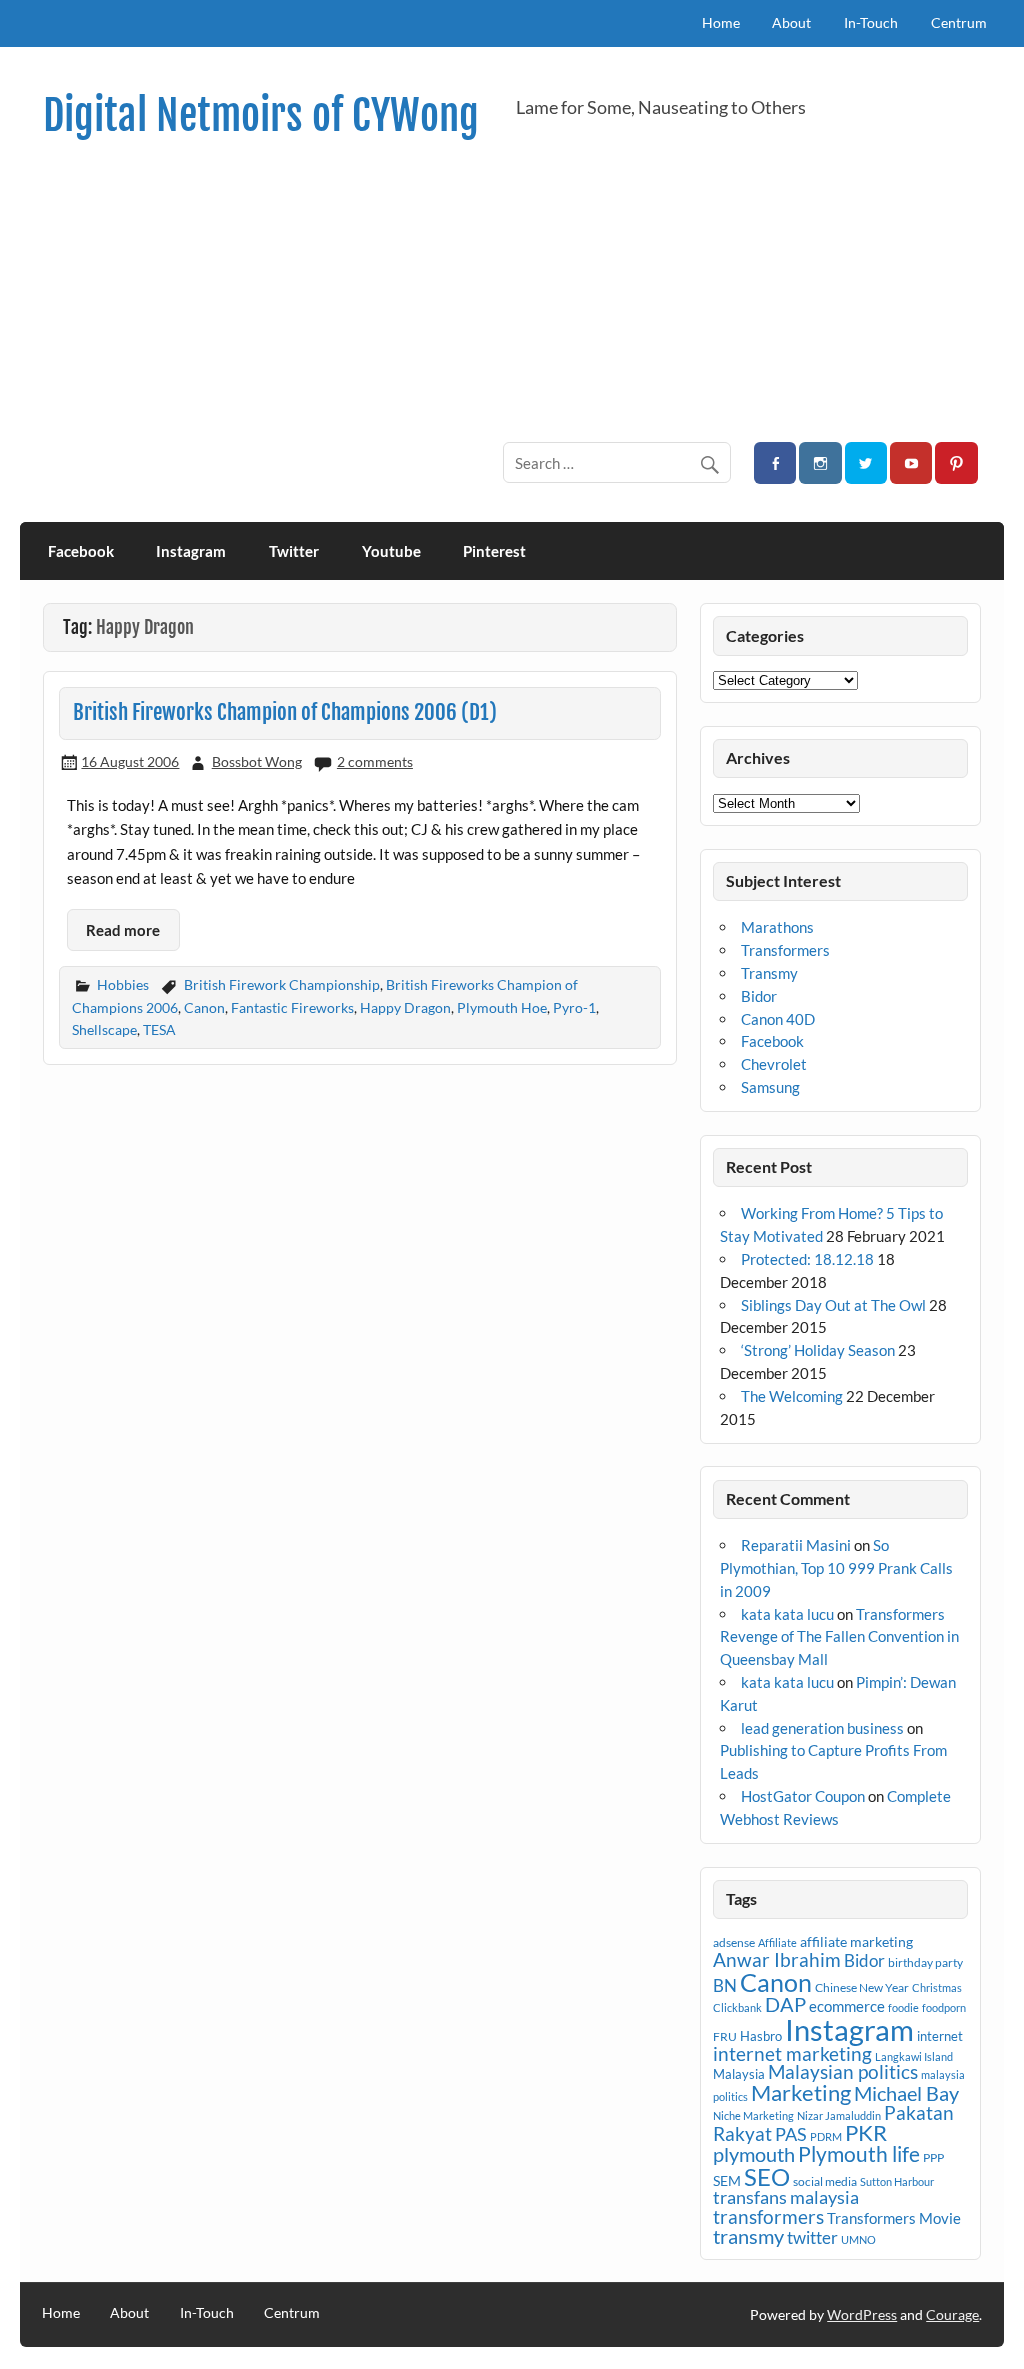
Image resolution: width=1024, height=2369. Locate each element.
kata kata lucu (787, 1614)
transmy (748, 2236)
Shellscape (104, 1029)
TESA (159, 1029)
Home (721, 22)
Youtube (391, 551)
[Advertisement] (512, 290)
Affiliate (777, 1942)
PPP (933, 2157)
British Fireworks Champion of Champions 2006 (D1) (285, 712)
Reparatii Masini (796, 1545)
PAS (791, 2134)
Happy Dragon (405, 1007)
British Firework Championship (282, 984)
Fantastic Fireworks (292, 1007)
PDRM (826, 2136)
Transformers (785, 950)
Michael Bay (906, 2093)
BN (725, 1985)
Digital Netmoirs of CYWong (261, 115)
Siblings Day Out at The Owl (833, 1305)
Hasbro (761, 2036)
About (791, 22)
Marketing (801, 2092)
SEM (727, 2180)
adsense (734, 1942)
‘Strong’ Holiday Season (818, 1350)
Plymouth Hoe (502, 1007)
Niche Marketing (753, 2115)
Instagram (191, 551)
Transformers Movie (894, 2218)
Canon (204, 1007)
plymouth (754, 2154)
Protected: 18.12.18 (807, 1259)
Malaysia (739, 2074)
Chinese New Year (862, 1987)
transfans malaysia (786, 2197)
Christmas (937, 1987)
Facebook (81, 551)
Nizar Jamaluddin (839, 2115)
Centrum (959, 22)
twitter (812, 2237)
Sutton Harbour (897, 2181)
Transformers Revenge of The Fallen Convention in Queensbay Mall (839, 1637)
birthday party (925, 1962)
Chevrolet (774, 1064)
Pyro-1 (574, 1007)
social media (825, 2181)
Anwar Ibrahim (777, 1959)
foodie (903, 2007)
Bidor (759, 996)
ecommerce (847, 2006)
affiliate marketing (856, 1941)
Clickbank (737, 2007)
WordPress (862, 2314)
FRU (725, 2036)
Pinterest (494, 551)
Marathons (777, 927)
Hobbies (123, 984)
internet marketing (792, 2053)
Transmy (769, 973)
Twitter (294, 551)
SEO (767, 2176)
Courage (952, 2314)
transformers (768, 2216)
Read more (123, 930)
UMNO (858, 2239)
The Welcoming (792, 1396)
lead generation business (822, 1728)
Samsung (770, 1087)
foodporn (944, 2007)
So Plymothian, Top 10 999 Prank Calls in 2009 (836, 1568)
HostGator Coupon (803, 1796)
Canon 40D (778, 1019)
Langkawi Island (914, 2056)
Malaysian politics (843, 2072)
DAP (785, 2004)
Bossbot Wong (257, 761)
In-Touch (871, 22)
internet (940, 2036)
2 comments (375, 761)
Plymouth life (859, 2154)
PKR (866, 2133)
